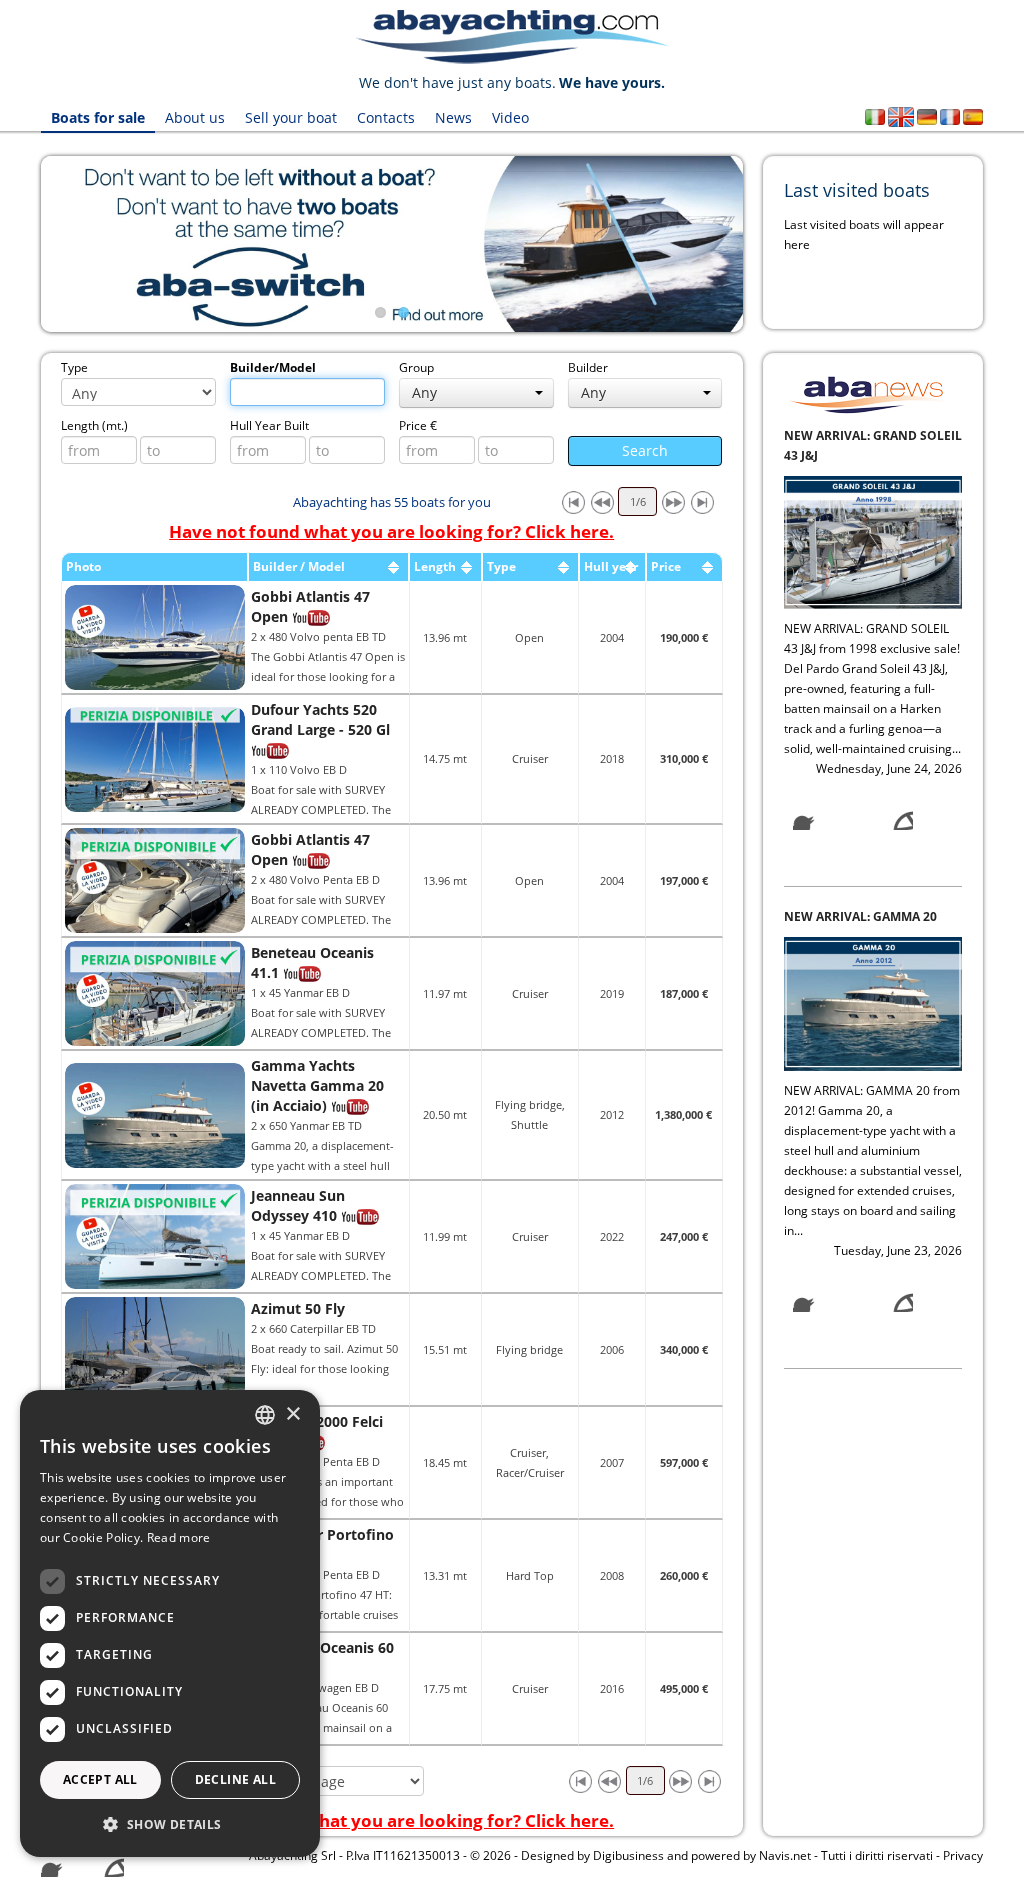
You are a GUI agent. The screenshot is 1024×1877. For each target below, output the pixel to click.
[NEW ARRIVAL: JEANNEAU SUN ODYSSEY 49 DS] (873, 1037)
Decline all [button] (235, 1779)
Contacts (386, 117)
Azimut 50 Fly (298, 1308)
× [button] (292, 1414)
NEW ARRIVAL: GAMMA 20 (860, 450)
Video (510, 117)
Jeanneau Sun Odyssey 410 (298, 1205)
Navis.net (785, 1855)
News (453, 117)
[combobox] (265, 1415)
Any (424, 392)
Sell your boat (291, 117)
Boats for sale (98, 117)
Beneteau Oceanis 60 (322, 1647)
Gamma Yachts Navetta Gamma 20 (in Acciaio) (317, 1085)
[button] (170, 1824)
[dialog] (170, 1623)
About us (195, 117)
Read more (179, 1537)
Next (773, 244)
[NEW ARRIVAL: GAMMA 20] (873, 536)
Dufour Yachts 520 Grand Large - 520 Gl (320, 719)
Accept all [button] (100, 1779)
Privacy (963, 1855)
